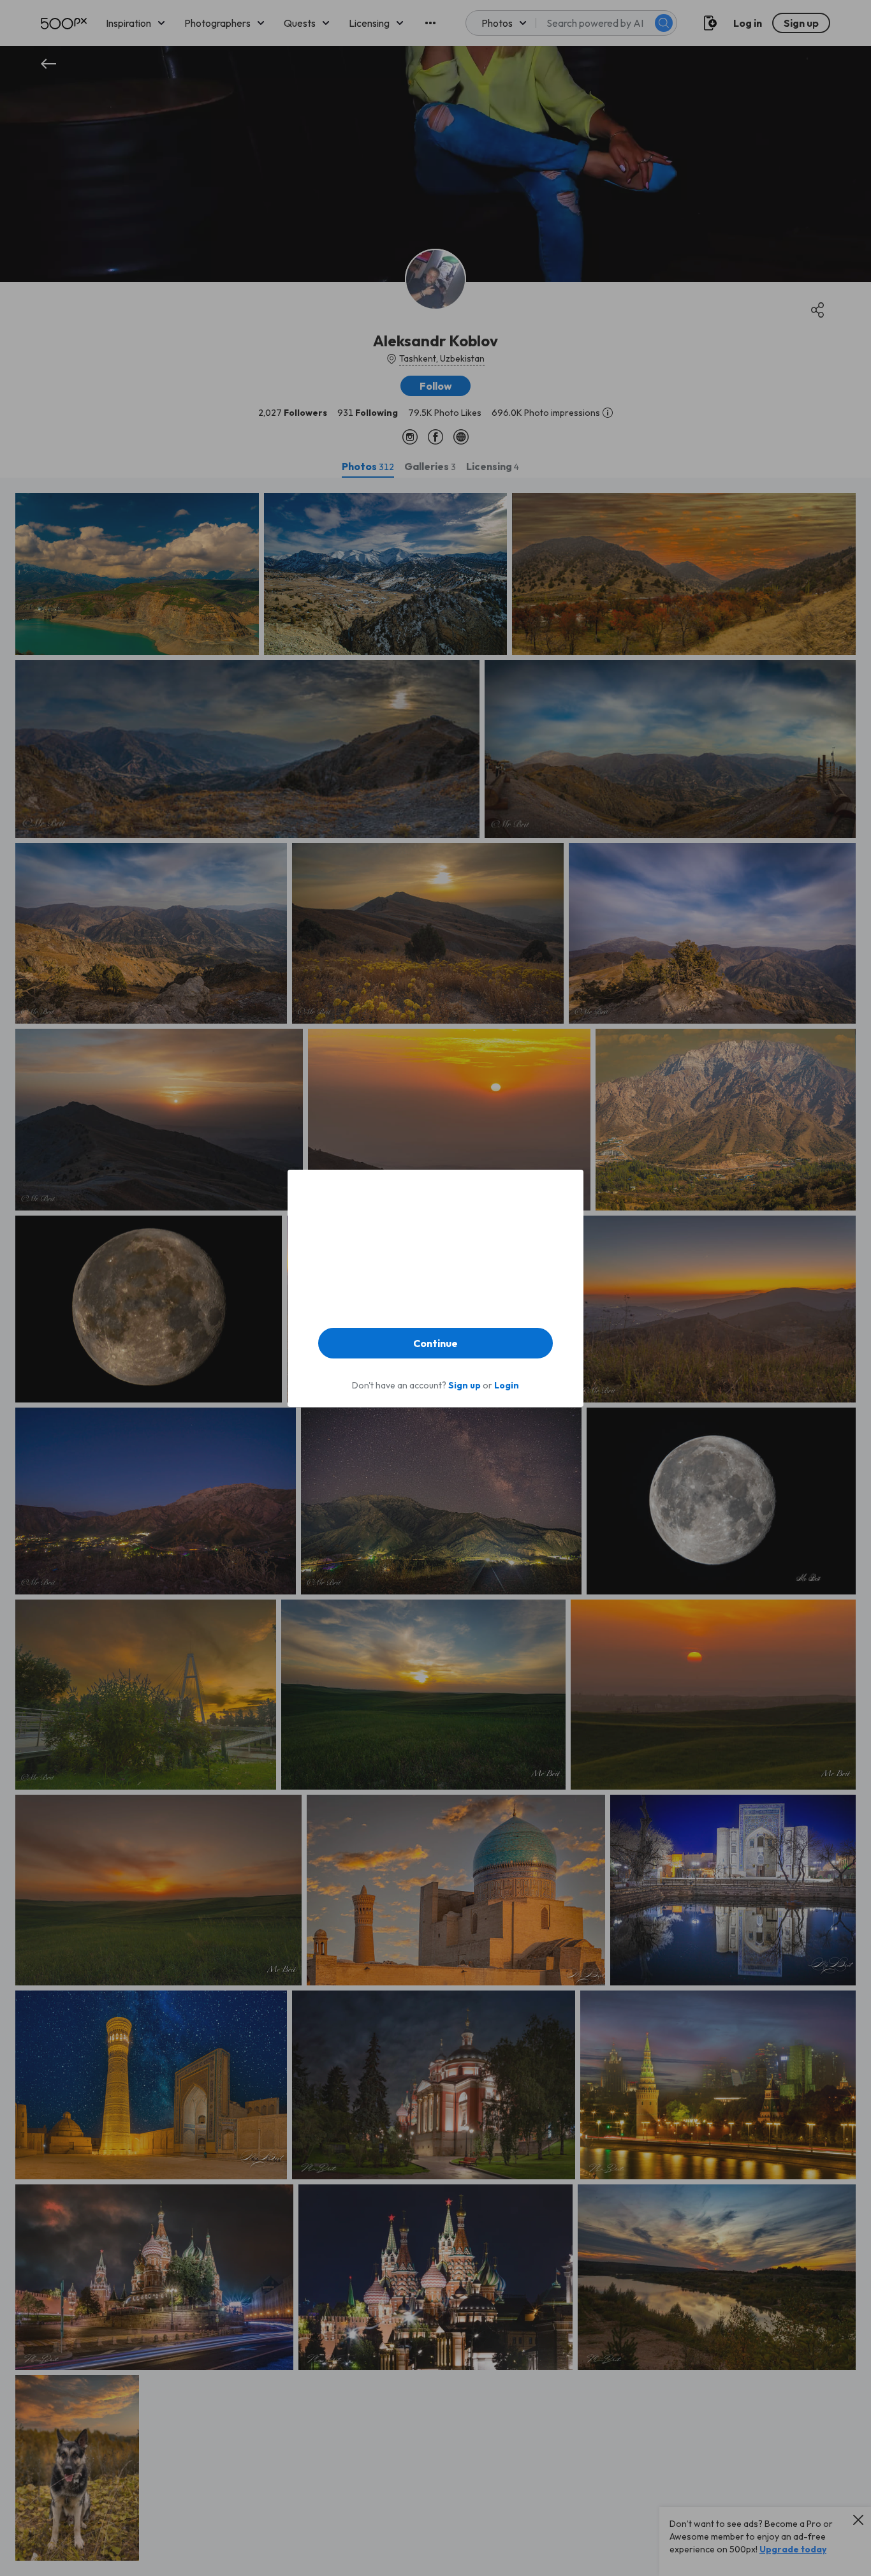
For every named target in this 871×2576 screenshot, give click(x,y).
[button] (435, 1343)
